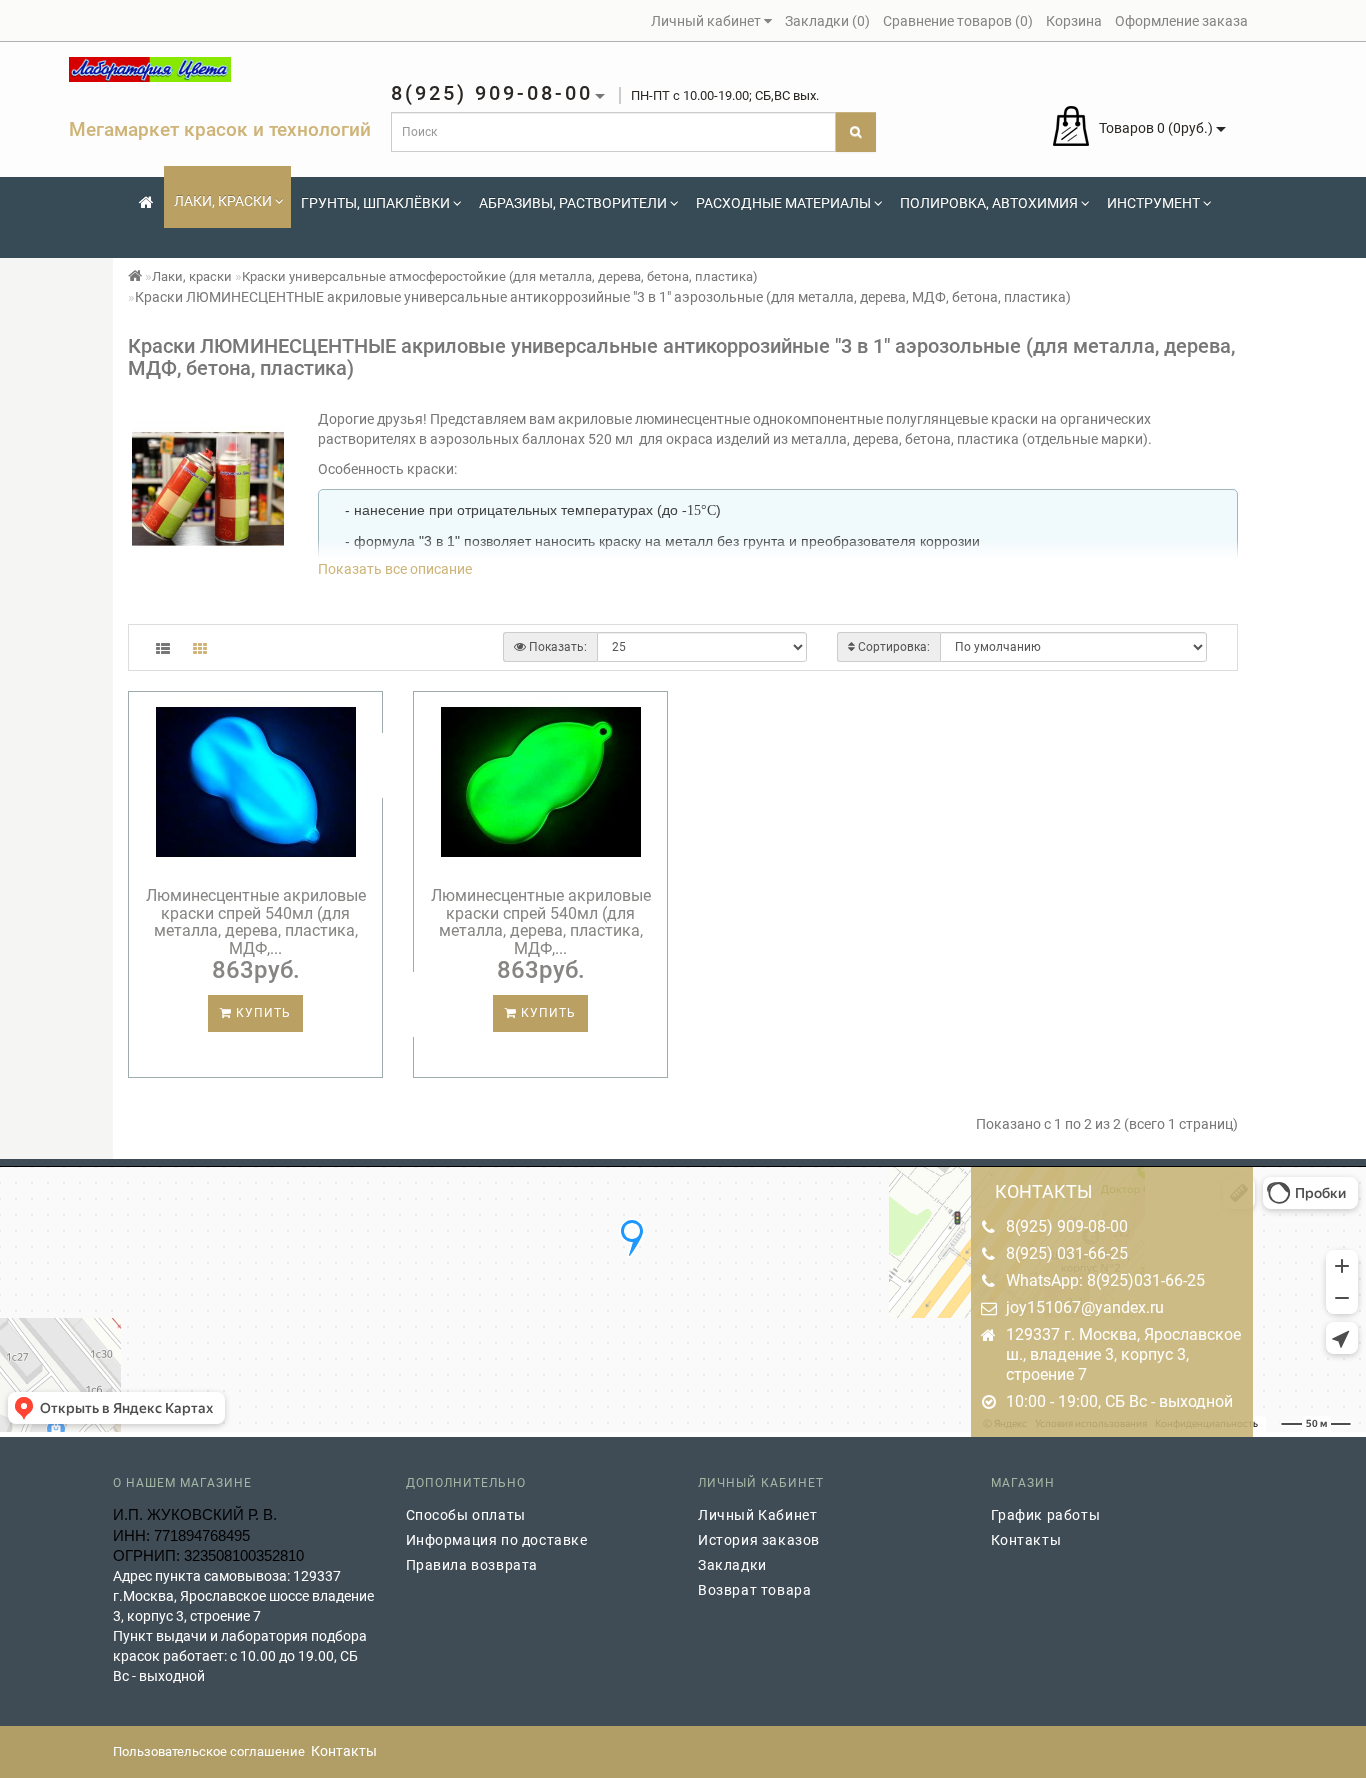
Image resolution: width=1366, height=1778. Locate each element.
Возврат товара (754, 1590)
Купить (261, 1013)
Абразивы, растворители (573, 203)
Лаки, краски (223, 201)
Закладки (732, 1565)
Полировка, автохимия (989, 203)
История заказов (759, 1540)
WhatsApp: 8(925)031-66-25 (1105, 1280)
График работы (1046, 1515)
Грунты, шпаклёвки (375, 203)
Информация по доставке (497, 1540)
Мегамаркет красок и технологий (220, 129)
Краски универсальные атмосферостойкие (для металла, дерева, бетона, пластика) (500, 276)
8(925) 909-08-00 (1067, 1226)
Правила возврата (472, 1565)
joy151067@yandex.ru (1085, 1307)
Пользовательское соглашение (209, 1751)
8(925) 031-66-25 (1067, 1253)
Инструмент (1153, 203)
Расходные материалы (783, 203)
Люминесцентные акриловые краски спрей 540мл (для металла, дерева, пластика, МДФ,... (256, 922)
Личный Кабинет (757, 1515)
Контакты (1026, 1540)
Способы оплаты (466, 1515)
